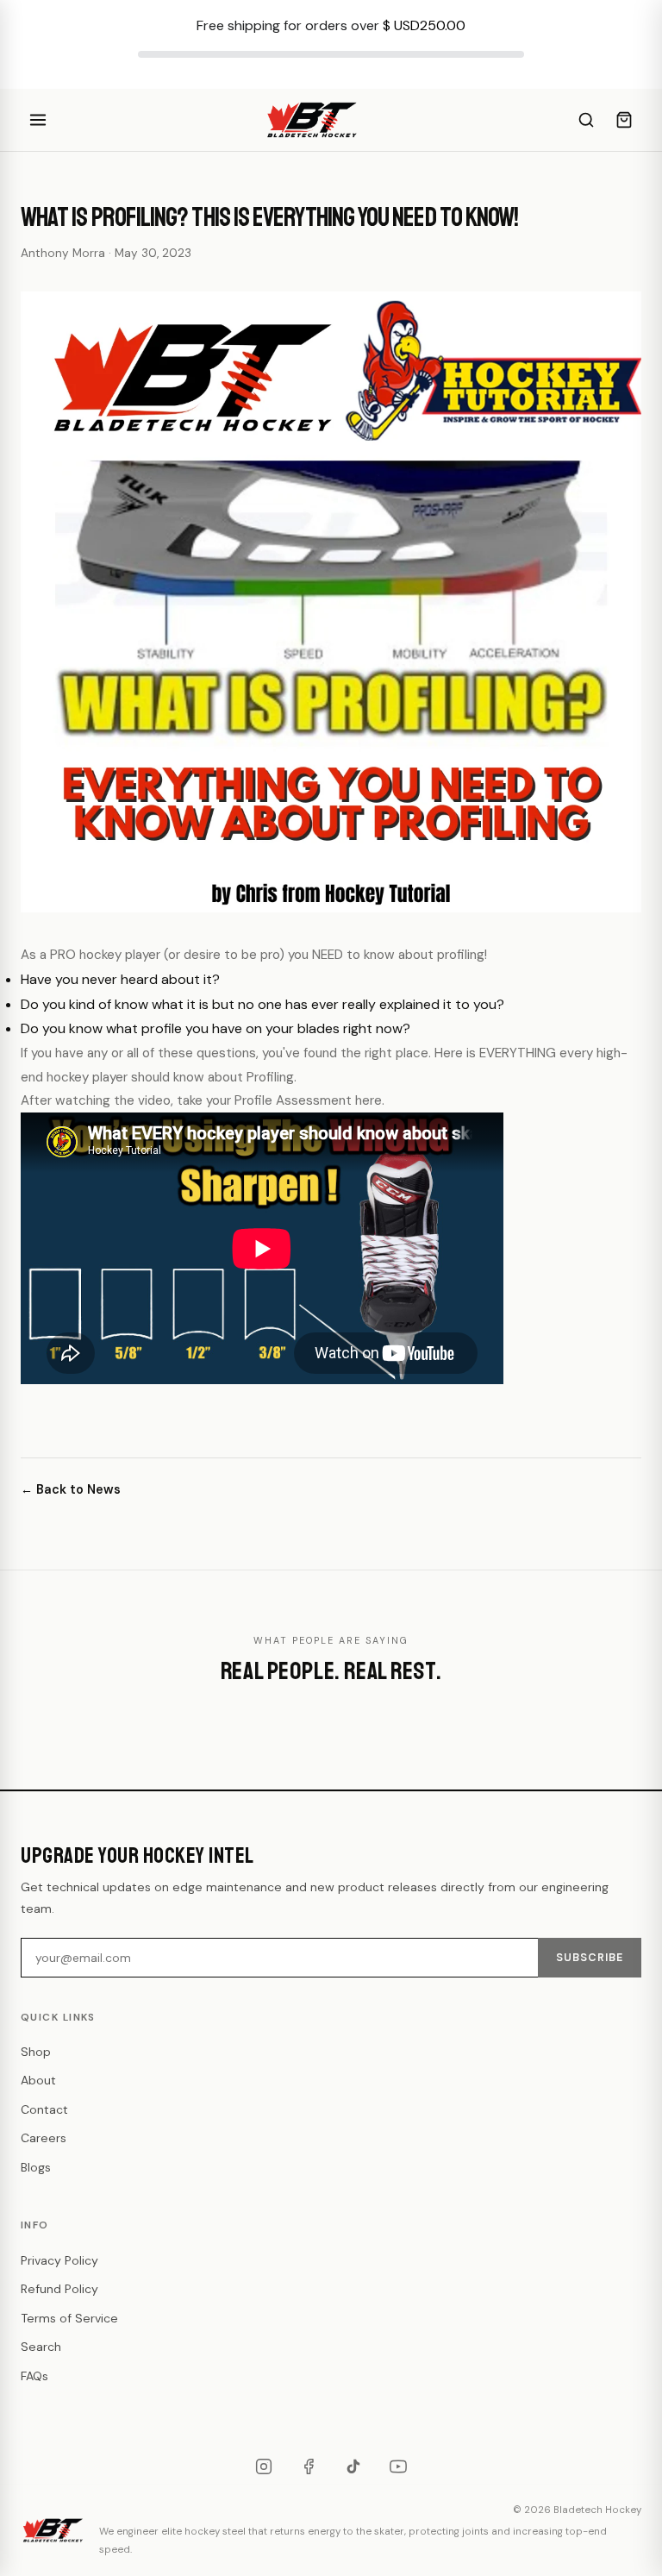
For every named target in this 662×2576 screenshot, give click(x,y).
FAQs (34, 2376)
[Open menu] (38, 120)
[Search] (586, 120)
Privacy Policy (59, 2260)
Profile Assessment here (308, 1100)
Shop (36, 2052)
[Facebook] (309, 2466)
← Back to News (71, 1489)
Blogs (36, 2167)
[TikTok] (353, 2466)
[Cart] (624, 120)
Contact (44, 2109)
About (38, 2080)
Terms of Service (69, 2318)
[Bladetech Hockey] (312, 120)
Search (41, 2347)
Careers (44, 2138)
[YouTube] (398, 2466)
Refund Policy (59, 2289)
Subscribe (590, 1958)
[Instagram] (264, 2466)
